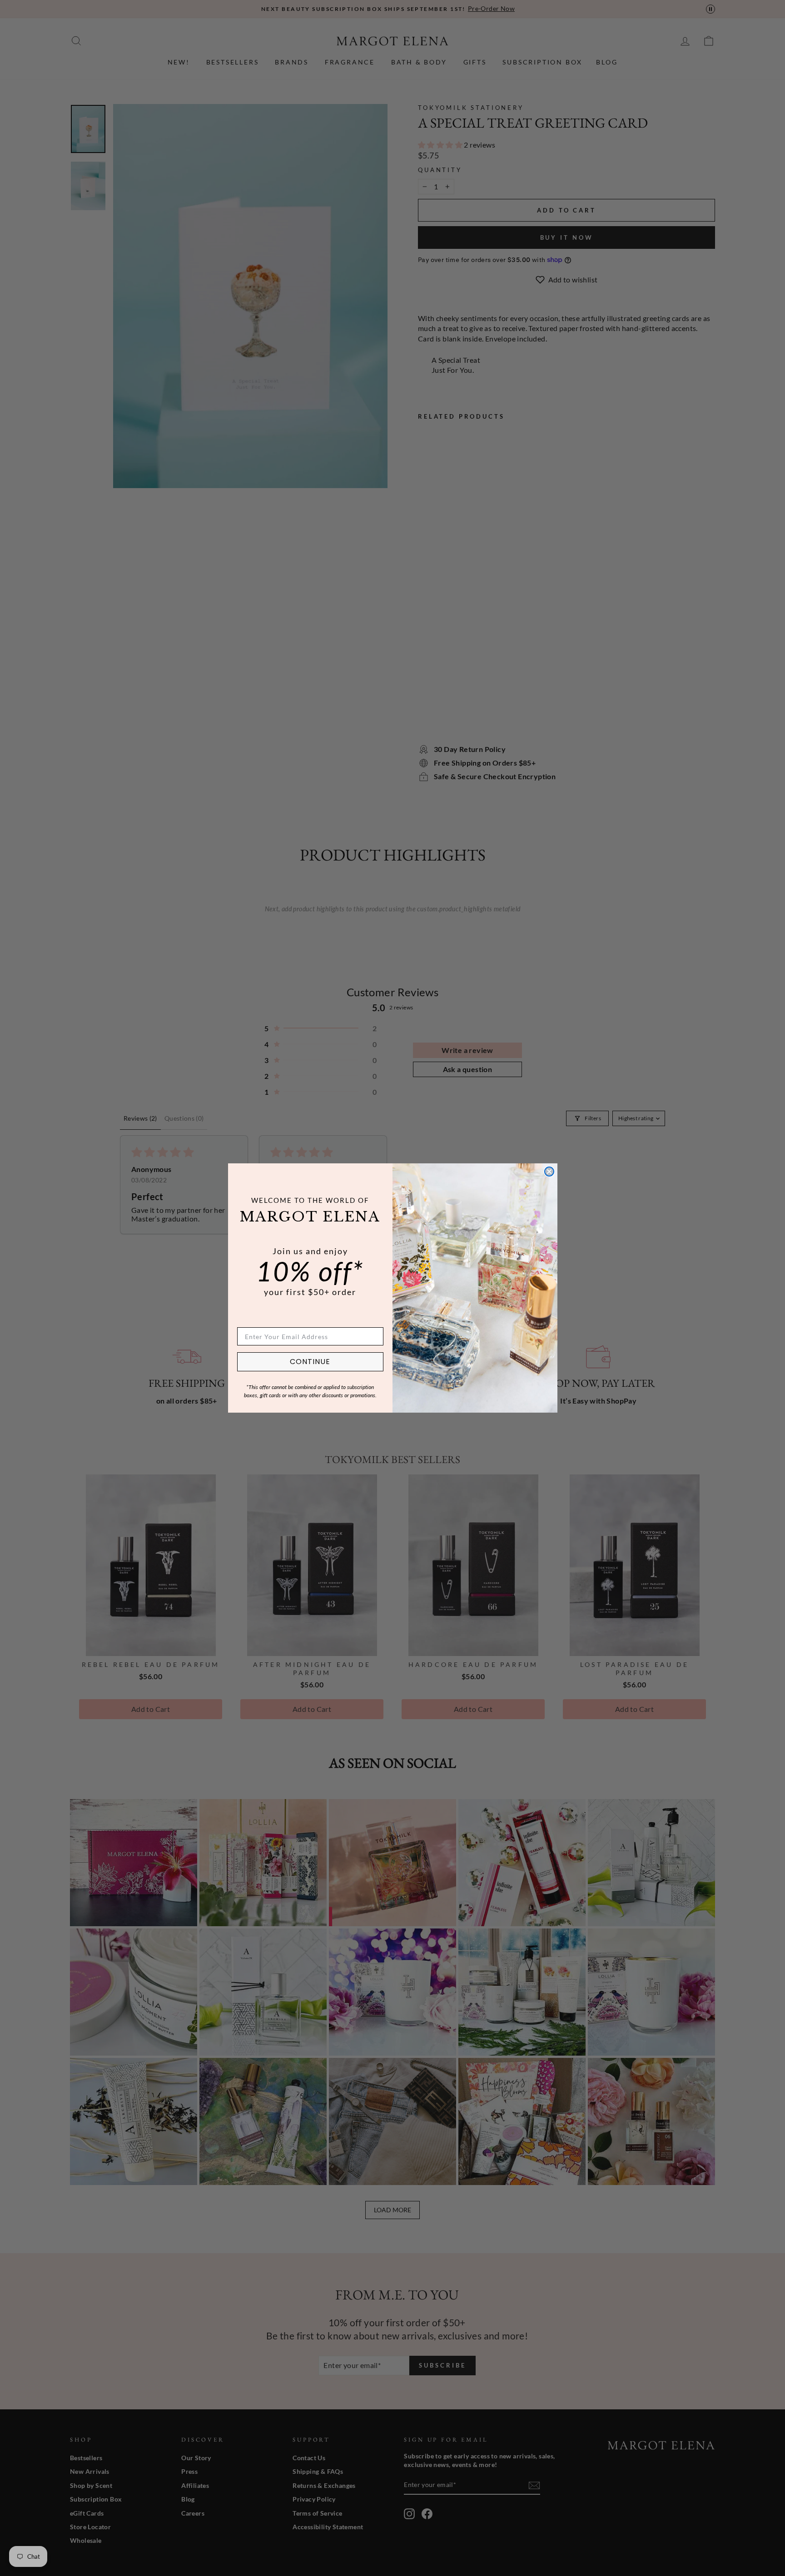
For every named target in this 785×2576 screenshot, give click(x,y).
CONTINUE (310, 1362)
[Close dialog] (549, 1172)
